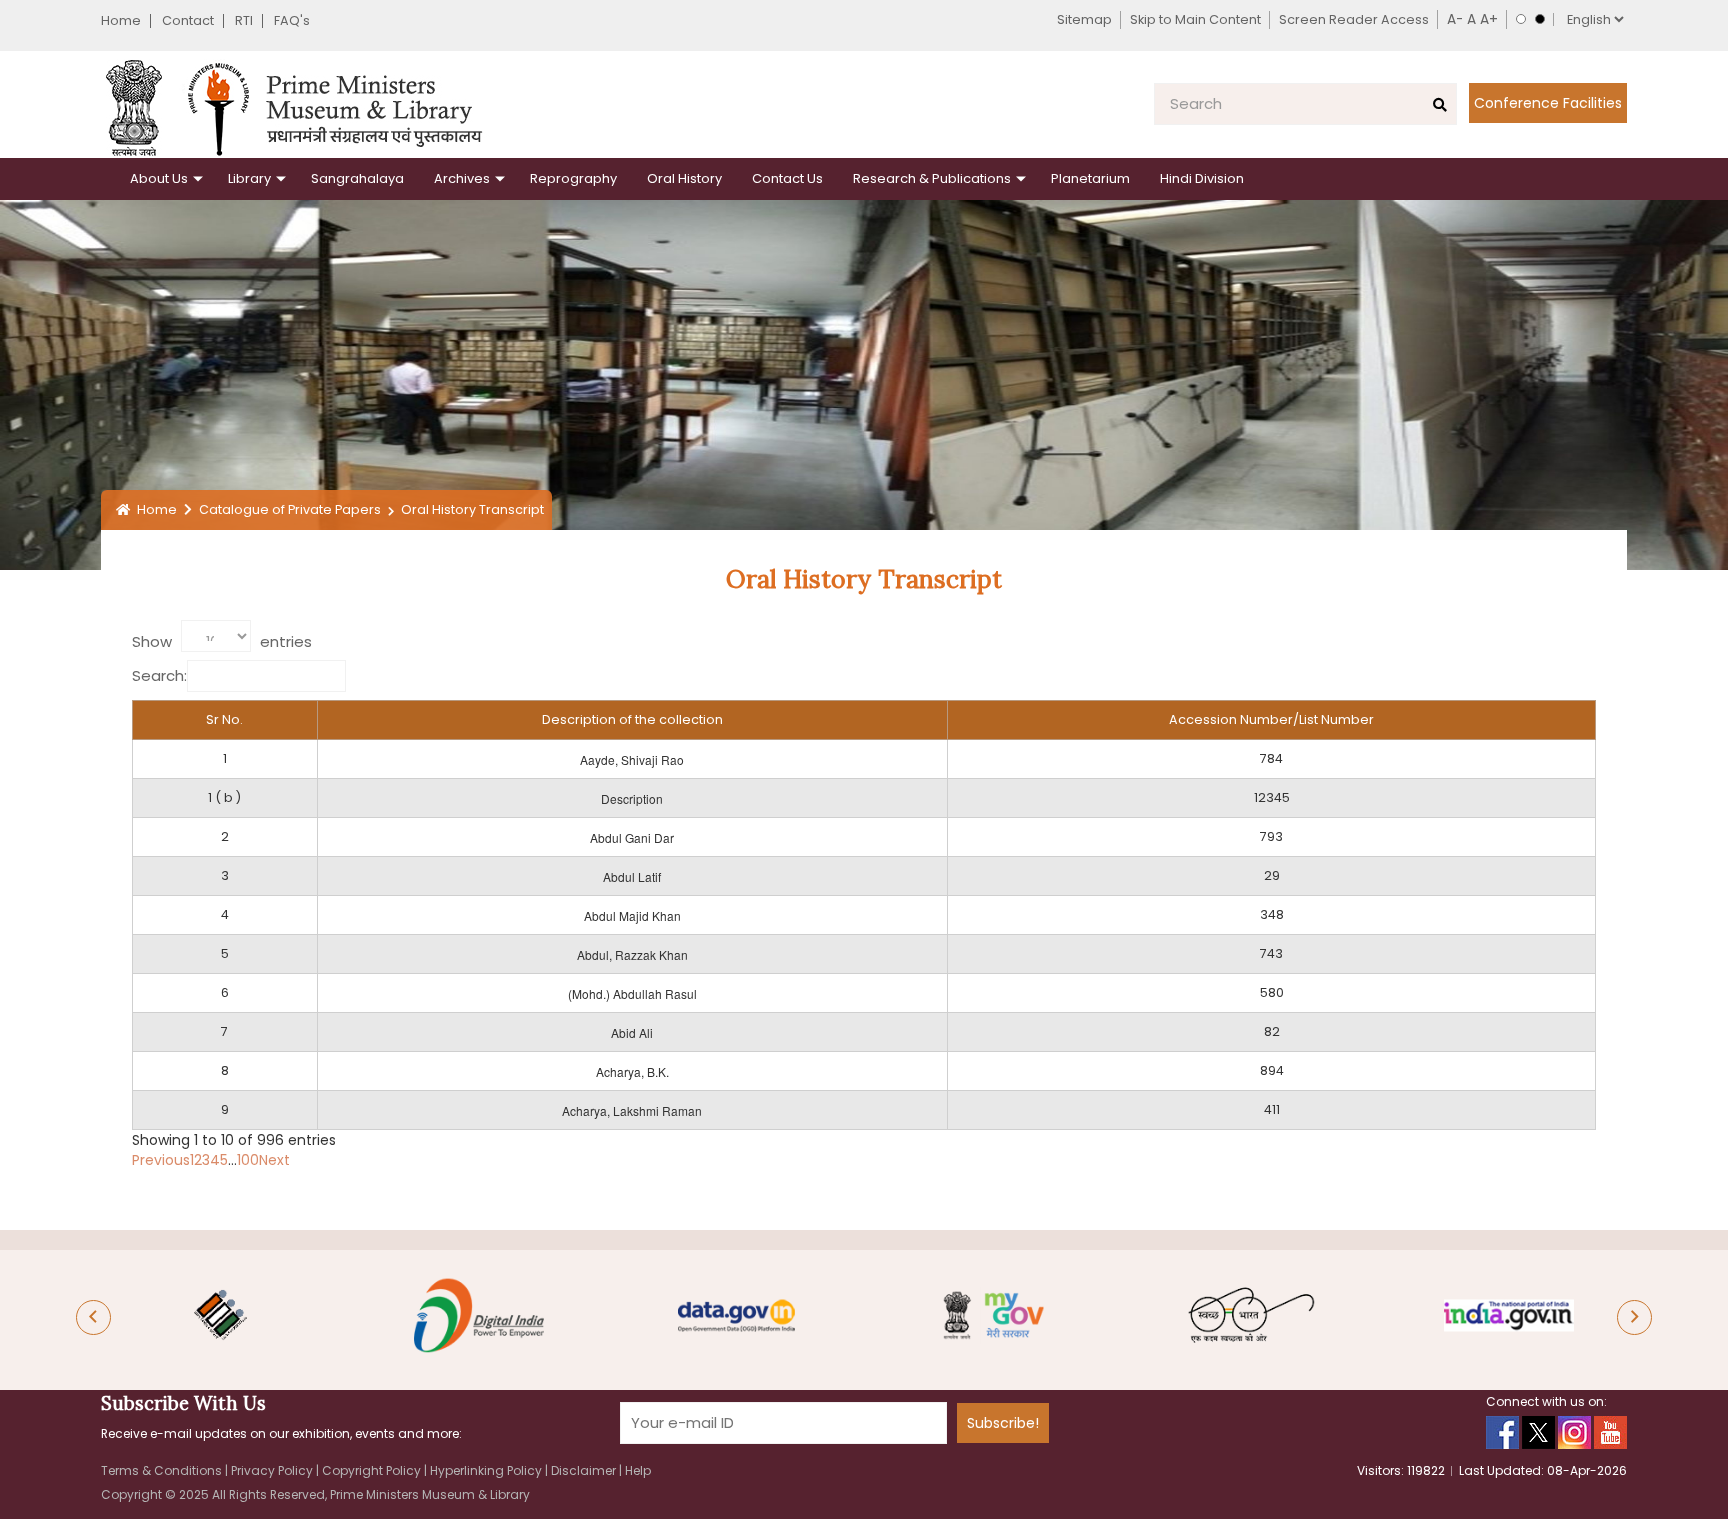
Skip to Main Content (1195, 19)
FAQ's (292, 20)
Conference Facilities (1548, 103)
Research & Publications (932, 178)
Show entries (222, 641)
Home (121, 20)
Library (249, 178)
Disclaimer (585, 1470)
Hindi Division (1202, 178)
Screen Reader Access (1354, 19)
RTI (244, 20)
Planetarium (1090, 178)
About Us (159, 178)
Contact (188, 20)
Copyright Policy (373, 1470)
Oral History (684, 178)
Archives (462, 178)
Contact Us (787, 178)
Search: (159, 675)
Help (638, 1470)
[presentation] (93, 1317)
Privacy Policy (273, 1470)
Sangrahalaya (357, 178)
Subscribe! (1003, 1423)
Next (274, 1160)
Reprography (573, 178)
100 (248, 1160)
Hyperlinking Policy (487, 1470)
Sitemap (1084, 19)
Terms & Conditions (163, 1470)
